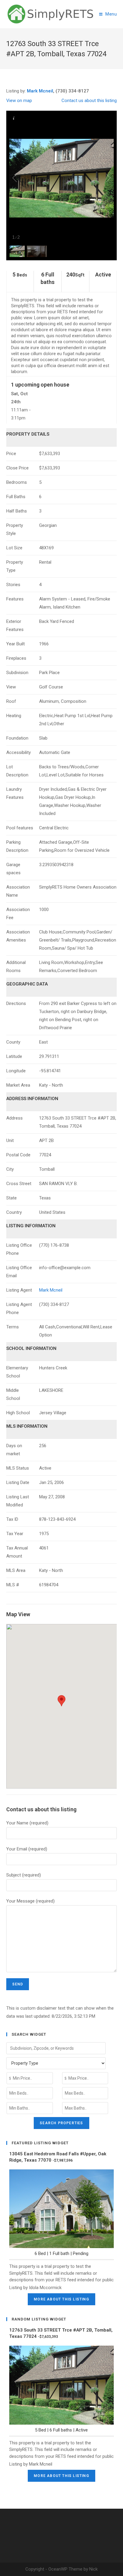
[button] (61, 1701)
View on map (19, 101)
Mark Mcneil (40, 91)
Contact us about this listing (89, 101)
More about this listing (61, 2299)
